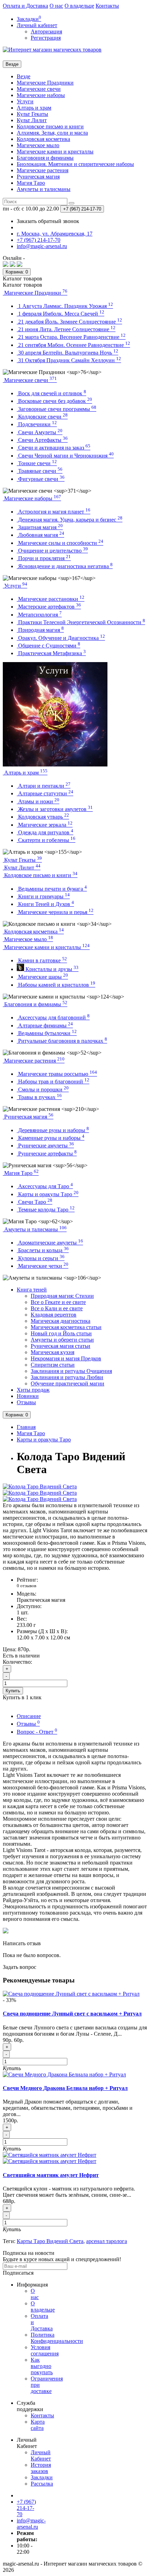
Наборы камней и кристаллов (56, 985)
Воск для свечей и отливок (51, 393)
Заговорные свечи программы (57, 409)
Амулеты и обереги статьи (62, 1340)
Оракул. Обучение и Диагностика (61, 638)
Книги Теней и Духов (45, 904)
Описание (29, 1716)
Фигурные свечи (41, 479)
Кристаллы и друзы (51, 969)
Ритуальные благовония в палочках (62, 1041)
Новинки (28, 1396)
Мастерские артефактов (49, 607)
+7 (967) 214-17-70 (26, 2508)
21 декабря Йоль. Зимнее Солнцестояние (69, 322)
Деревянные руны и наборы (53, 1130)
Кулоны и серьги (41, 1258)
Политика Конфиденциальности (57, 2338)
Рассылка (42, 2484)
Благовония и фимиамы (45, 158)
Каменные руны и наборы (51, 1138)
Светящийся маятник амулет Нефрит (51, 2175)
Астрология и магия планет (54, 512)
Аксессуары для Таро (45, 1186)
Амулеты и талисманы (44, 189)
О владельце (79, 6)
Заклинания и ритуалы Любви (67, 1377)
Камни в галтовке (42, 960)
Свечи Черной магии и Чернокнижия (65, 456)
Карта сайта (38, 2425)
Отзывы (26, 1402)
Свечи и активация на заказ (54, 448)
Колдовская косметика (43, 139)
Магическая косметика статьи (66, 1327)
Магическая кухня (52, 1352)
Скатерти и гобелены (46, 840)
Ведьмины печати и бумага (52, 889)
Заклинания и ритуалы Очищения (71, 1371)
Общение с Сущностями (48, 646)
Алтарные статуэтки (45, 793)
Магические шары (42, 977)
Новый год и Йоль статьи (61, 1333)
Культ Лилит (32, 120)
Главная (26, 1427)
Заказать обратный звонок (48, 221)
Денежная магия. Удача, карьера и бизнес (70, 520)
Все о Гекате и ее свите (58, 1302)
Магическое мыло (38, 145)
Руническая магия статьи (61, 1346)
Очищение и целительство (52, 551)
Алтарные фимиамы (45, 1025)
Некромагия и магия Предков (66, 1358)
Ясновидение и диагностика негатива (65, 566)
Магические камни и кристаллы (55, 152)
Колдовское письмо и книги (50, 126)
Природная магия (40, 630)
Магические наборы (41, 95)
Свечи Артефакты (42, 440)
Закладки (42, 2477)
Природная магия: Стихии (62, 1296)
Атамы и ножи (38, 801)
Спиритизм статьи (53, 1365)
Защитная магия (40, 527)
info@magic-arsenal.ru (31, 2524)
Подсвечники (37, 424)
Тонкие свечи (37, 463)
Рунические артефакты (47, 1154)
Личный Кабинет (41, 2455)
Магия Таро (31, 183)
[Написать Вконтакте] (6, 265)
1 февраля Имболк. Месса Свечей (61, 314)
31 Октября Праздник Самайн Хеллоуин (69, 360)
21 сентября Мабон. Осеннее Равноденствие (73, 345)
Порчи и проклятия (44, 558)
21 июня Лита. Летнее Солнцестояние (66, 329)
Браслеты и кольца (43, 1250)
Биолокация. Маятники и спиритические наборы (75, 164)
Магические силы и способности (60, 543)
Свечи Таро (35, 1202)
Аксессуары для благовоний (53, 1017)
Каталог (22, 285)
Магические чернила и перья (55, 912)
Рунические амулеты (45, 1146)
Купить (13, 1691)
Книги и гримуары (43, 896)
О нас (56, 6)
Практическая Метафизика (51, 653)
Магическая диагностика (61, 1321)
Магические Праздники (45, 83)
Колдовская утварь (43, 817)
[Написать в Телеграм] (20, 265)
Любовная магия (40, 535)
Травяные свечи (40, 471)
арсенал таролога (107, 2241)
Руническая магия (38, 177)
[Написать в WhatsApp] (13, 265)
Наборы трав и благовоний (53, 1082)
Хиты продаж (33, 1390)
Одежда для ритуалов (45, 832)
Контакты (107, 6)
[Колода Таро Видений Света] (40, 1486)
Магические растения (43, 170)
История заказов (41, 2468)
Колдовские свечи (42, 417)
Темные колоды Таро (46, 1210)
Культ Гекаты (32, 114)
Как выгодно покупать (42, 2366)
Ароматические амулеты (50, 1243)
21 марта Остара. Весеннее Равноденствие (71, 337)
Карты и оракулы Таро (48, 1194)
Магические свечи (39, 89)
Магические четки (43, 1266)
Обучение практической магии (67, 1384)
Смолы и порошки (43, 1090)
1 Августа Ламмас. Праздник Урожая (65, 306)
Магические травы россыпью (57, 1074)
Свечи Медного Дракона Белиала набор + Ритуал (65, 2088)
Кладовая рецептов (54, 1315)
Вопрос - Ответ (37, 1732)
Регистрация (46, 38)
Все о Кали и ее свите (57, 1308)
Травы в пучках (39, 1097)
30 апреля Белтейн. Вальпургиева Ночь (67, 353)
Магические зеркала (45, 825)
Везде (24, 76)
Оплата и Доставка (25, 6)
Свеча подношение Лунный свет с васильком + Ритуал (72, 2014)
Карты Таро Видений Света (50, 2241)
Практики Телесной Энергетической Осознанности (81, 622)
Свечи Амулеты (40, 432)
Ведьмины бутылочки (47, 1033)
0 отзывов (27, 1586)
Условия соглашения (45, 2350)
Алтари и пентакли (44, 786)
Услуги (25, 101)
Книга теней (32, 1290)
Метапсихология (39, 615)
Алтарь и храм (34, 108)
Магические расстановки (51, 599)
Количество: (17, 1662)
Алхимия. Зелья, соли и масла (52, 133)
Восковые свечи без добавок (54, 401)
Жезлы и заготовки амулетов (55, 809)
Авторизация (46, 31)
